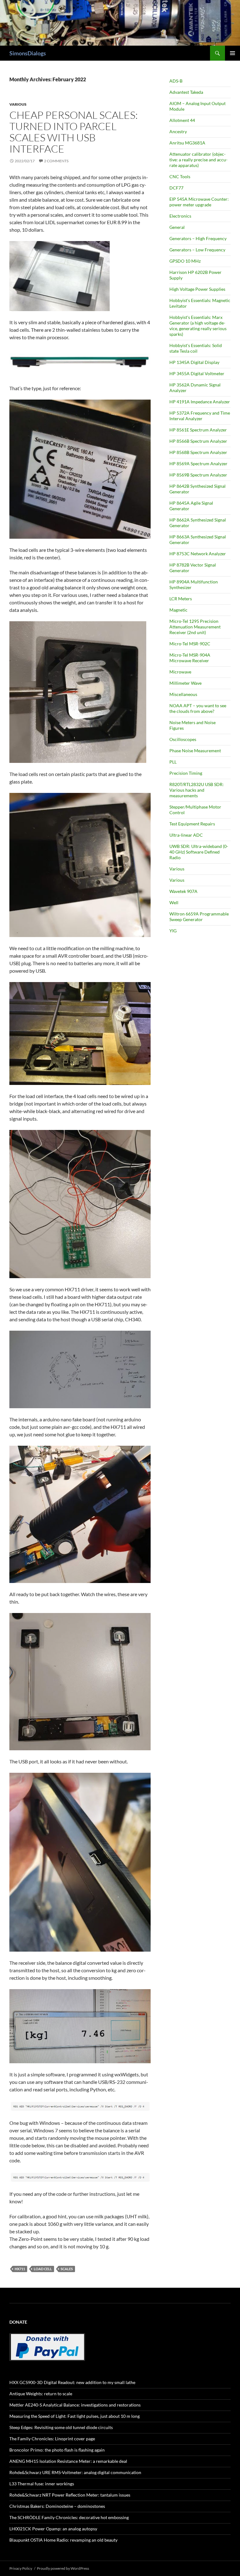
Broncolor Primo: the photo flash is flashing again (57, 2450)
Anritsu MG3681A (187, 143)
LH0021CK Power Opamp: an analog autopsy (53, 2529)
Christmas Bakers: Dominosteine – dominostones (57, 2506)
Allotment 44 (182, 120)
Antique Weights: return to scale (41, 2394)
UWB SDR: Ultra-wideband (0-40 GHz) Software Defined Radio (199, 852)
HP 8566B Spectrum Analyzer (198, 441)
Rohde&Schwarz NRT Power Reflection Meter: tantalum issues (70, 2495)
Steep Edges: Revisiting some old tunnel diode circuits (61, 2427)
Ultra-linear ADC (186, 835)
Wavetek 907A (183, 891)
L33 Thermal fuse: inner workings (42, 2484)
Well (174, 902)
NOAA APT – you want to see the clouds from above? (198, 708)
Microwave (180, 672)
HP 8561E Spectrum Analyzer (198, 430)
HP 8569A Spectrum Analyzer (198, 464)
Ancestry (178, 131)
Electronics (180, 216)
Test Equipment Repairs (192, 824)
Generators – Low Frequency (197, 250)
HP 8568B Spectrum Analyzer (198, 452)
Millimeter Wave (185, 683)
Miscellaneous (183, 694)
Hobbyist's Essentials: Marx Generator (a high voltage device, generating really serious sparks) (198, 326)
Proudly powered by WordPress (63, 2568)
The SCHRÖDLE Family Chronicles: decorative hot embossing (69, 2517)
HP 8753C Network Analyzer (198, 554)
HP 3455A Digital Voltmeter (197, 373)
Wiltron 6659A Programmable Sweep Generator (199, 917)
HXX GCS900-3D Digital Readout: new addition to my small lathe (72, 2382)
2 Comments (56, 161)
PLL (173, 762)
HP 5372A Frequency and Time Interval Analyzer (200, 416)
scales (67, 2269)
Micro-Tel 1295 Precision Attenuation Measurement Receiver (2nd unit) (195, 627)
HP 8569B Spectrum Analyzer (198, 475)
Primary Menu (232, 53)
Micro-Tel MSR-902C (190, 644)
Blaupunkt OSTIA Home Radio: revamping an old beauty (63, 2540)
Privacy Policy (21, 2568)
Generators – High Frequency (198, 238)
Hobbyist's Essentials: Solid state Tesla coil (196, 348)
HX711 (20, 2269)
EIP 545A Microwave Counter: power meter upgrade (199, 202)
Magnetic (178, 610)
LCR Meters (181, 599)
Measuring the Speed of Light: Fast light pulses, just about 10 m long (75, 2416)
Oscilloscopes (183, 739)
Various (18, 104)
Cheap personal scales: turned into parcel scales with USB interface (74, 132)
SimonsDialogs (28, 53)
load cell (43, 2269)
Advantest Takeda (186, 92)
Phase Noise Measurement (195, 751)
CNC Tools (180, 176)
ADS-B (176, 81)
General (177, 227)
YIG (173, 931)
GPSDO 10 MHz (185, 261)
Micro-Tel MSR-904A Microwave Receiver (190, 658)
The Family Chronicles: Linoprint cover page (52, 2439)
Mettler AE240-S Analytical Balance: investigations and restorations (75, 2405)
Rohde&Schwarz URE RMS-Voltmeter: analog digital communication (75, 2472)
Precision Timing (186, 773)
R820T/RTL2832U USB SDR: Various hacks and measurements (197, 790)
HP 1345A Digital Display (194, 362)
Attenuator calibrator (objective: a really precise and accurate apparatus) (198, 160)
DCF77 (176, 188)
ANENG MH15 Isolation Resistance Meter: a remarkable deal (68, 2461)
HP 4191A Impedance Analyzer (200, 402)
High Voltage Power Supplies (197, 289)
